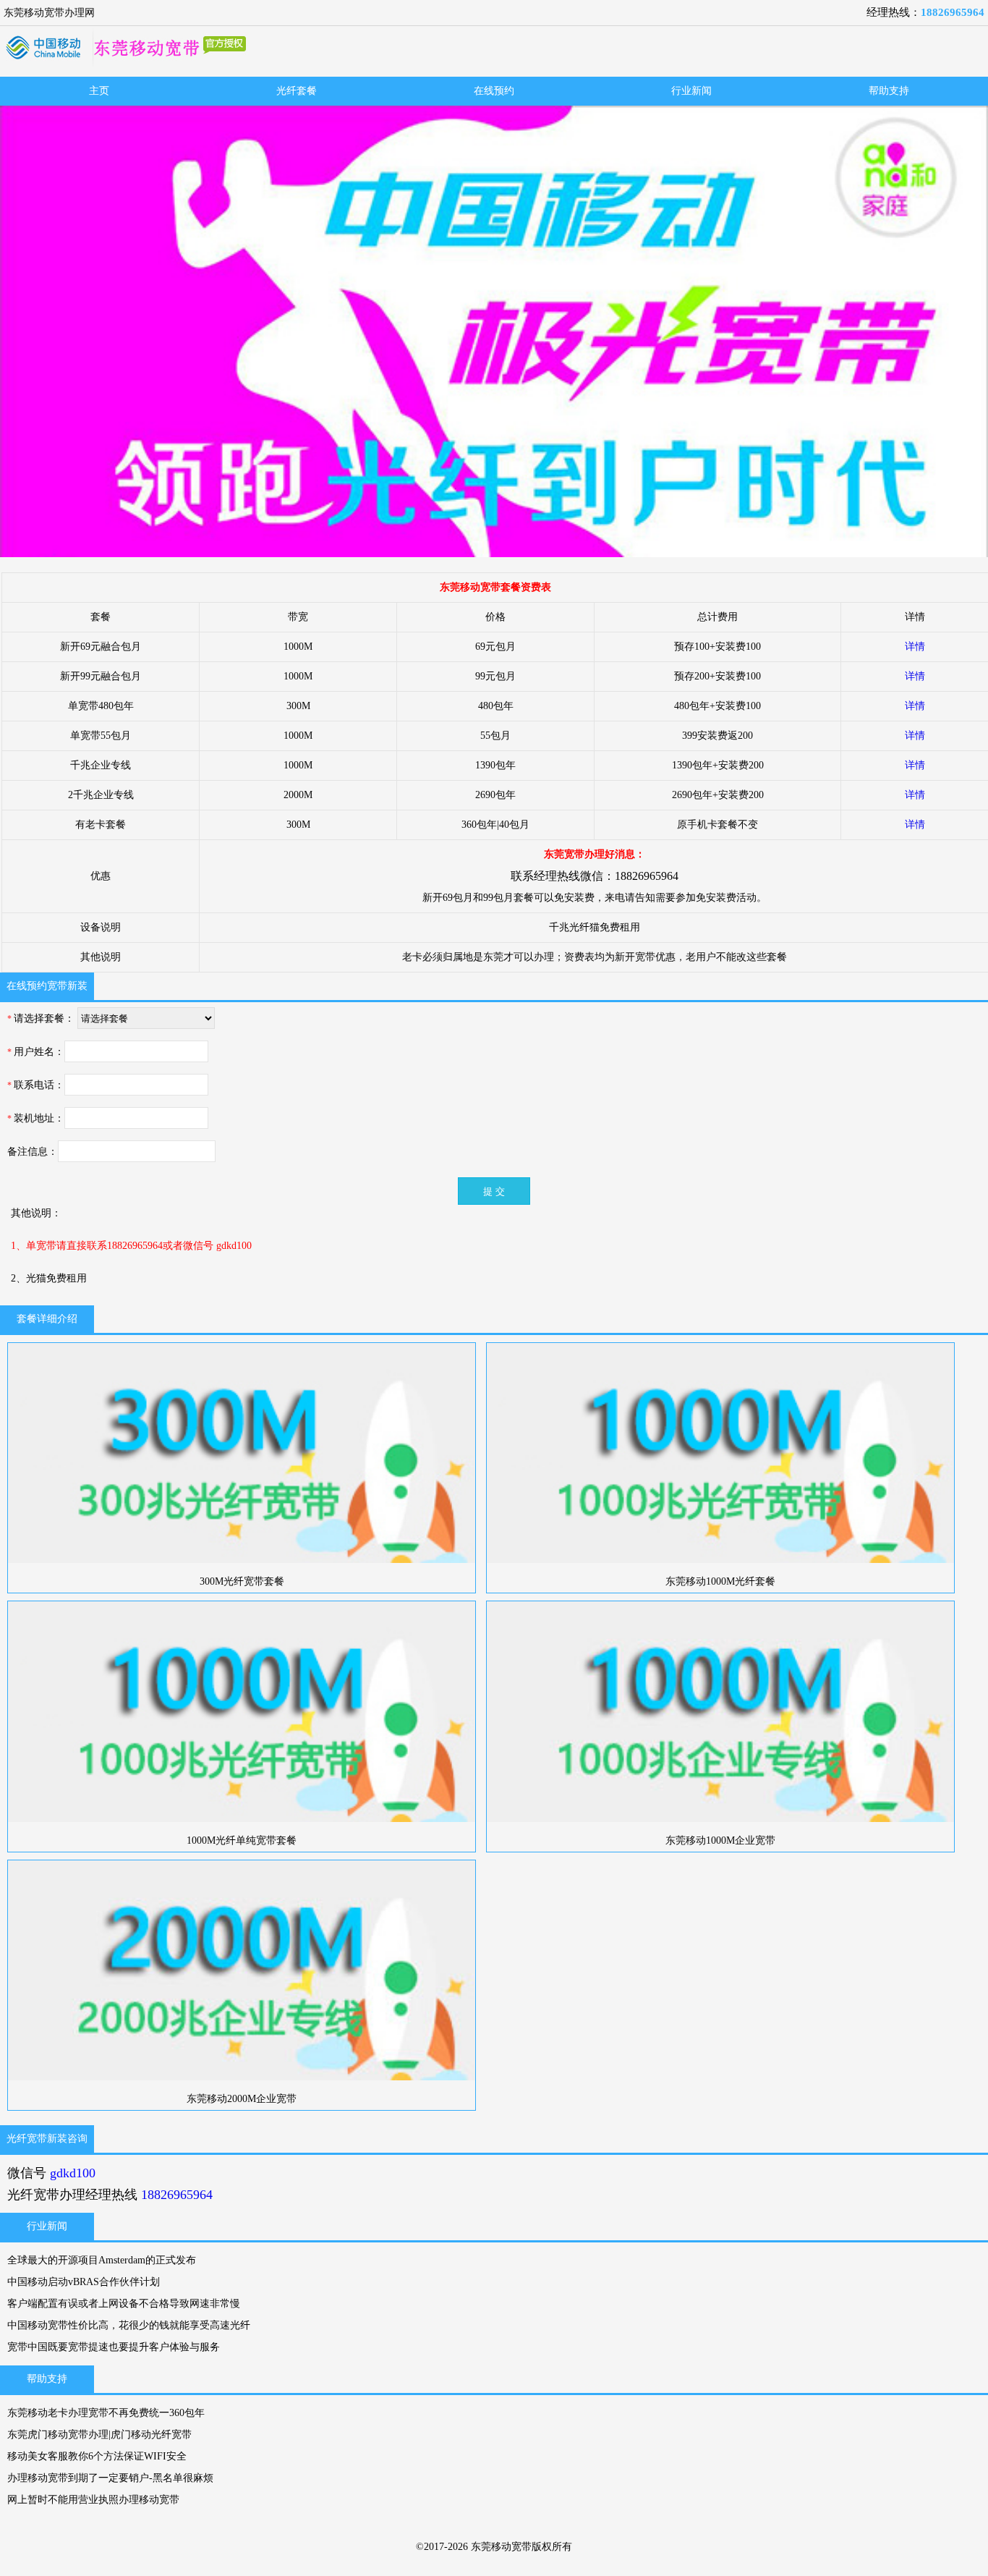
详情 (915, 647)
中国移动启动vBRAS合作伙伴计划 (84, 2282)
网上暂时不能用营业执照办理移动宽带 (93, 2500)
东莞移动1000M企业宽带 (720, 1840)
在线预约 (494, 91)
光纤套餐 (297, 91)
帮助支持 (889, 91)
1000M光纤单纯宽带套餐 (242, 1840)
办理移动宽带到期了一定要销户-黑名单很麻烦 (110, 2478)
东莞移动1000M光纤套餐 (720, 1581)
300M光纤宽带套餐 (242, 1581)
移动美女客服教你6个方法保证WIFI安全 (97, 2456)
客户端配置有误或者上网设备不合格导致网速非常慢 (124, 2304)
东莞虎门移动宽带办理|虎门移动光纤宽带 (99, 2435)
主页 (99, 91)
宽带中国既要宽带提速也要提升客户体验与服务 (114, 2347)
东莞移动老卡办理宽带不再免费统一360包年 (106, 2413)
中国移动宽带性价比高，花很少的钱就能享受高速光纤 (129, 2325)
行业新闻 (691, 91)
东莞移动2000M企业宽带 (242, 2099)
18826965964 (953, 12)
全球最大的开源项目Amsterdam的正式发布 (102, 2260)
